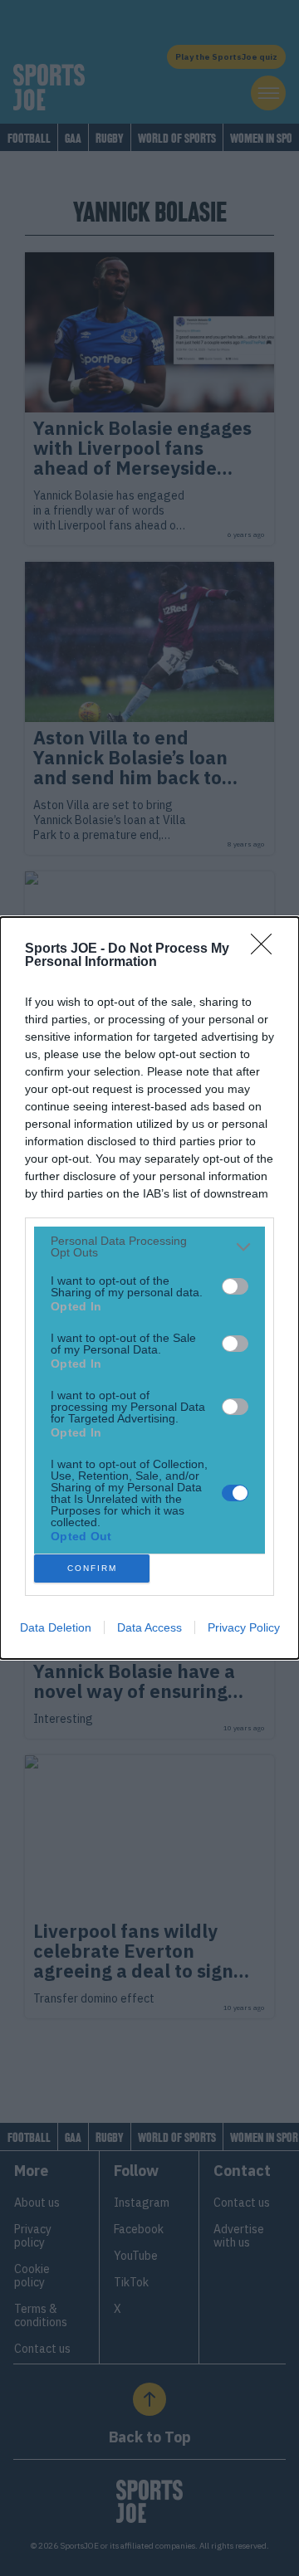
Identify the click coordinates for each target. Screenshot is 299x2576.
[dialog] (149, 1288)
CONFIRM (92, 1568)
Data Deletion (56, 1627)
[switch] (235, 1286)
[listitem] (149, 1247)
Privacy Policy (244, 1627)
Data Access (149, 1627)
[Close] (267, 949)
